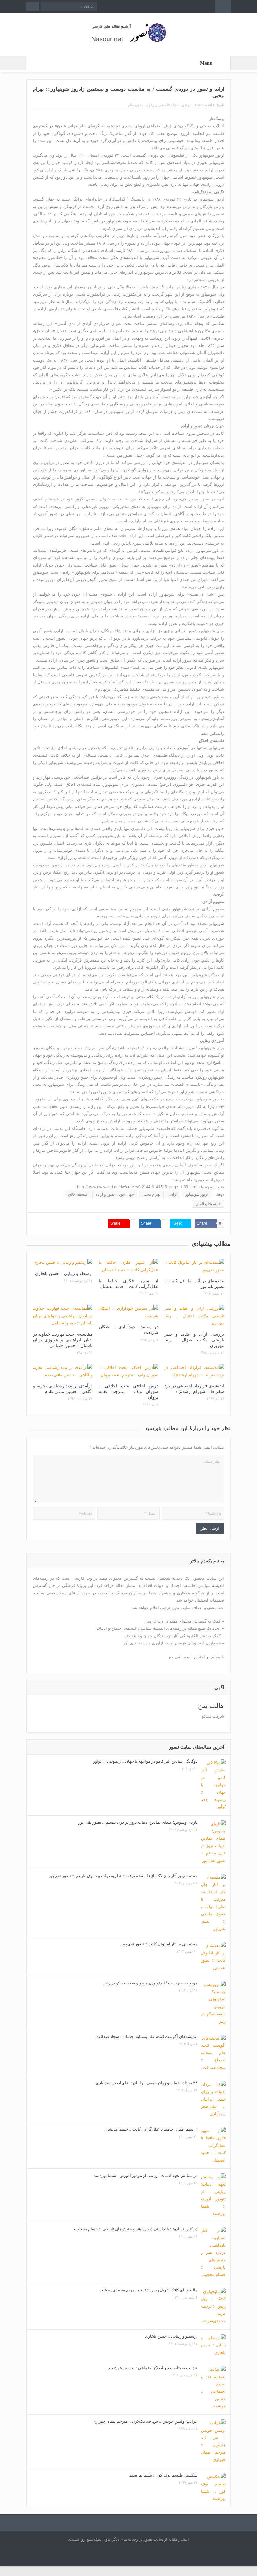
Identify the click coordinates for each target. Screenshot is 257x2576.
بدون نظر (135, 105)
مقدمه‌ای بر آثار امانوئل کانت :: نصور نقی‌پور (160, 1944)
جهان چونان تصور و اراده (115, 1194)
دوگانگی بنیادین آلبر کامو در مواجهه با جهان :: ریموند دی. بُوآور (145, 1761)
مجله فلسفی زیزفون (162, 105)
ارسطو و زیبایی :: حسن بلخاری (64, 1274)
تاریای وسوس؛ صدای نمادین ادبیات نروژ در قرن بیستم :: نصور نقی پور (138, 1822)
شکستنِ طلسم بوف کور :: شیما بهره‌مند (163, 2475)
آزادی (173, 1194)
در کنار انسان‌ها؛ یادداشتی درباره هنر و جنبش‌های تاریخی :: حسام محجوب (136, 2229)
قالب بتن (211, 1706)
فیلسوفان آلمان (208, 1204)
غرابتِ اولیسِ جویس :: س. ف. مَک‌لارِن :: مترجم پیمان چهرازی (145, 2421)
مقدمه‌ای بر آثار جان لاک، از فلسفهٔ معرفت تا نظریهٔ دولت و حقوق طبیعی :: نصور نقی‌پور (123, 1876)
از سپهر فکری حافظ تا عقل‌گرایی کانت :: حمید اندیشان (151, 2129)
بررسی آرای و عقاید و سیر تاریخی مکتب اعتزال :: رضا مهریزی (194, 1340)
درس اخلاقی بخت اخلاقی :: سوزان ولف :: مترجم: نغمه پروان (128, 1392)
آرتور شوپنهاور (197, 1194)
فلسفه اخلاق (78, 1194)
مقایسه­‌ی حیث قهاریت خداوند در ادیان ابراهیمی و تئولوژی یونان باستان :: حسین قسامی (63, 1340)
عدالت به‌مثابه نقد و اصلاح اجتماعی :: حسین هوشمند (153, 2368)
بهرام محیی (151, 1194)
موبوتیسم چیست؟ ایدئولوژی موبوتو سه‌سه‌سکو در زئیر (151, 1983)
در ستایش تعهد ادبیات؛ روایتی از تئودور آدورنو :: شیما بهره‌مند (146, 2175)
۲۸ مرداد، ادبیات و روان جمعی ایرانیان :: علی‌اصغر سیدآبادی (147, 2083)
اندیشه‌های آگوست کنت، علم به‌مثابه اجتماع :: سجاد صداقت (147, 2037)
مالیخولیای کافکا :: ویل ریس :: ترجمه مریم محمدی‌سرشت (148, 2290)
